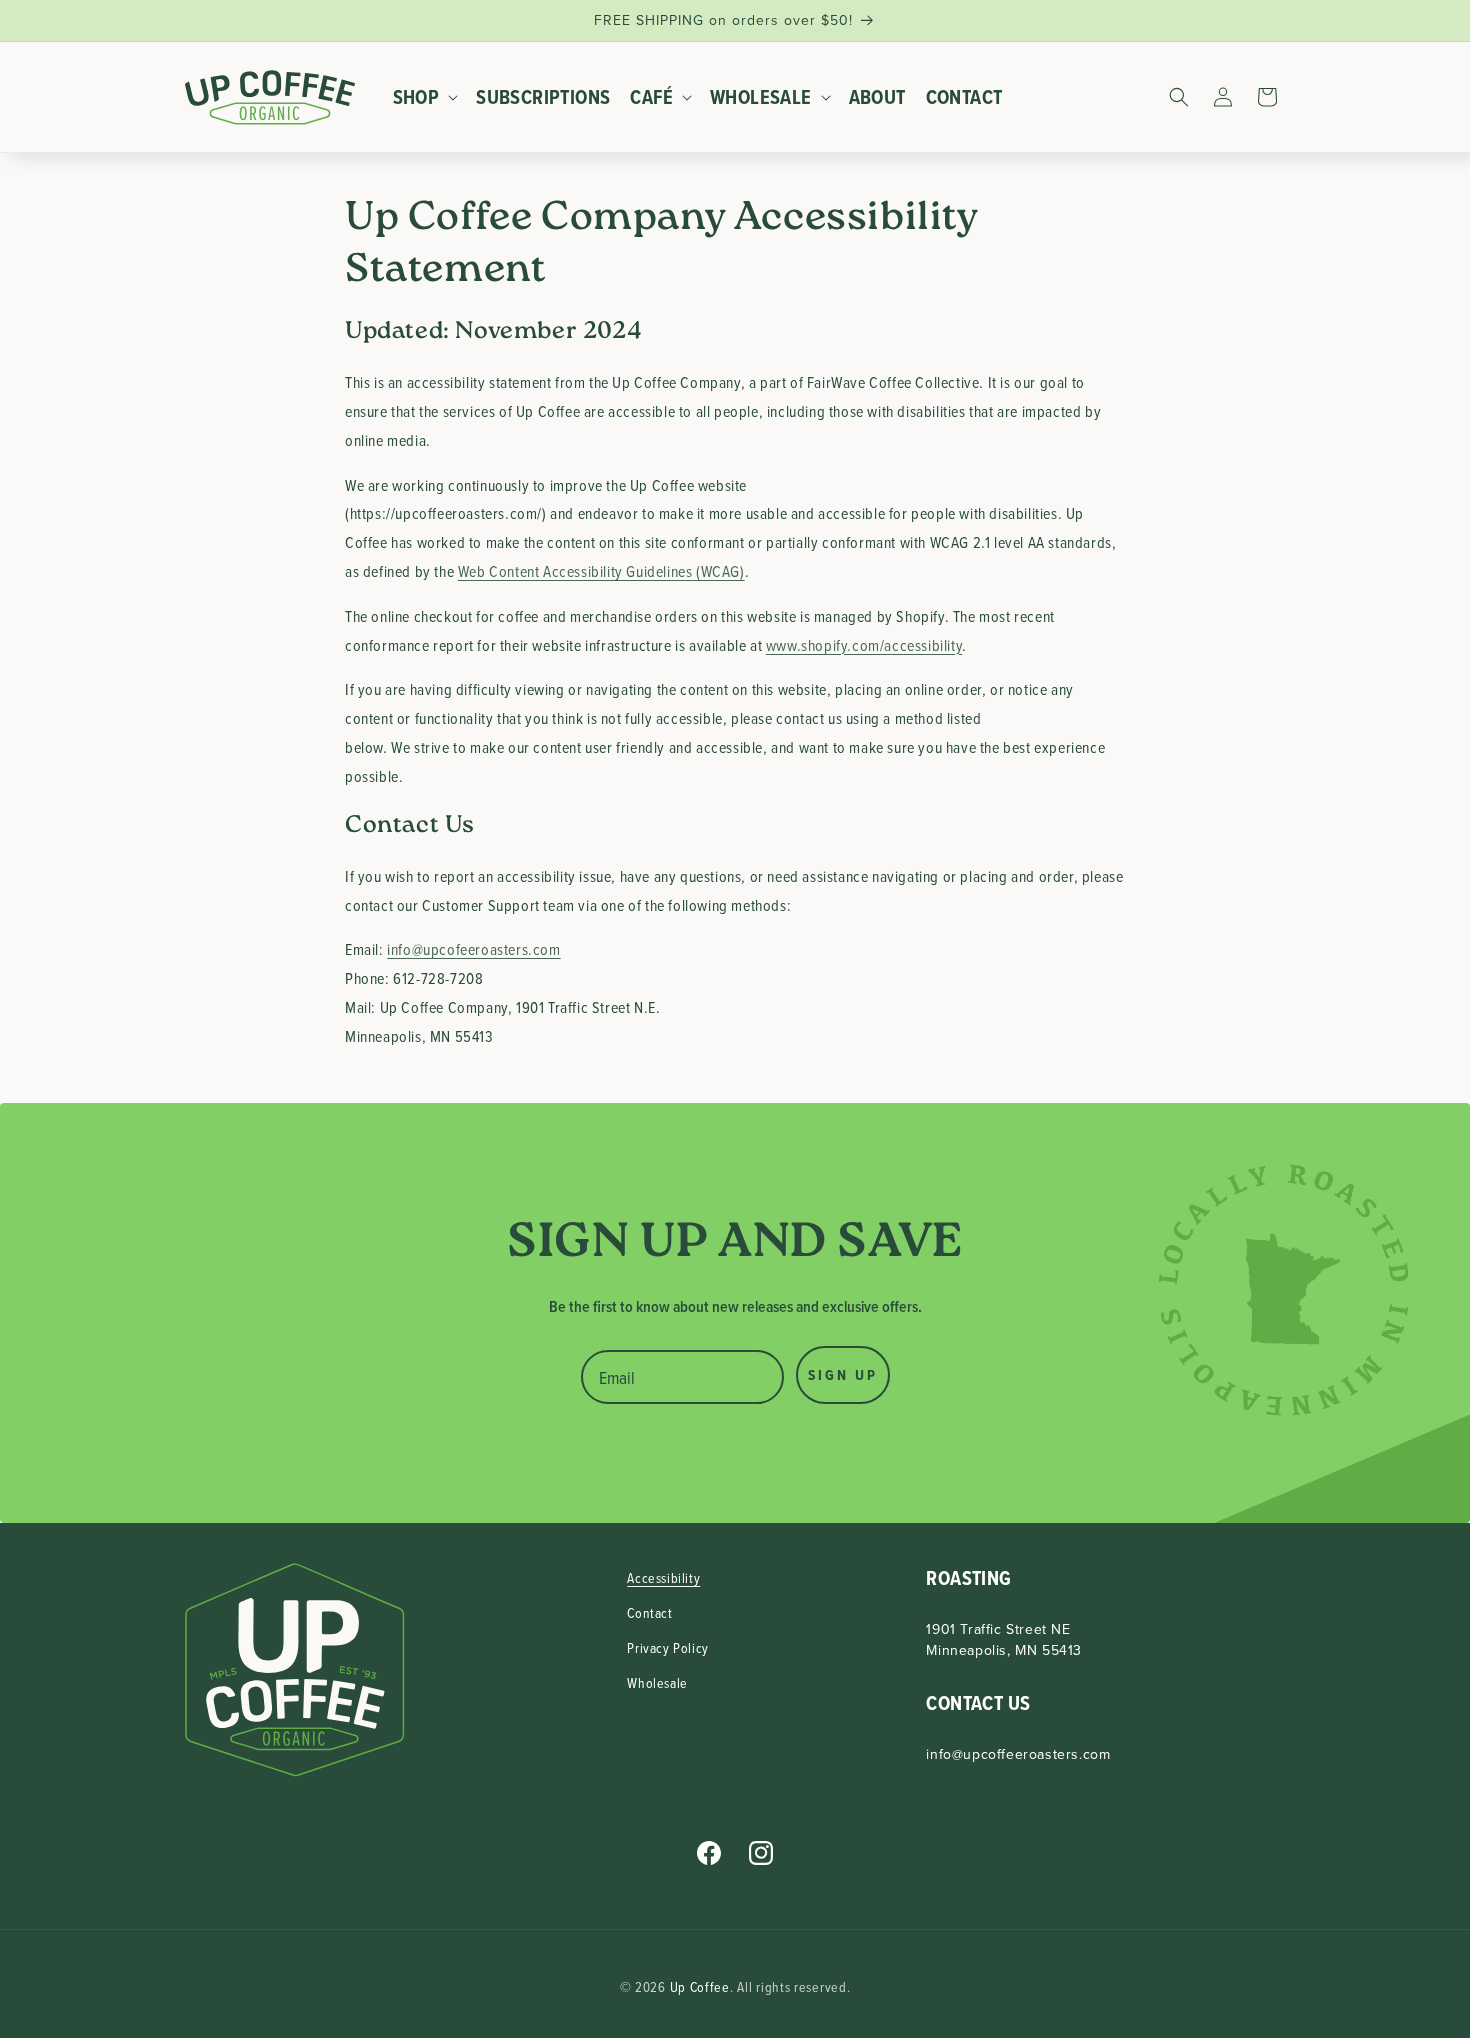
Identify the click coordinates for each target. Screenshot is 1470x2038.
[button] (425, 97)
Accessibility (663, 1577)
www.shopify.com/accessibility (864, 645)
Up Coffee (700, 1986)
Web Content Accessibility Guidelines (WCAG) (601, 571)
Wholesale (657, 1682)
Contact (649, 1612)
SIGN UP (843, 1375)
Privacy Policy (667, 1647)
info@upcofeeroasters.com (473, 949)
